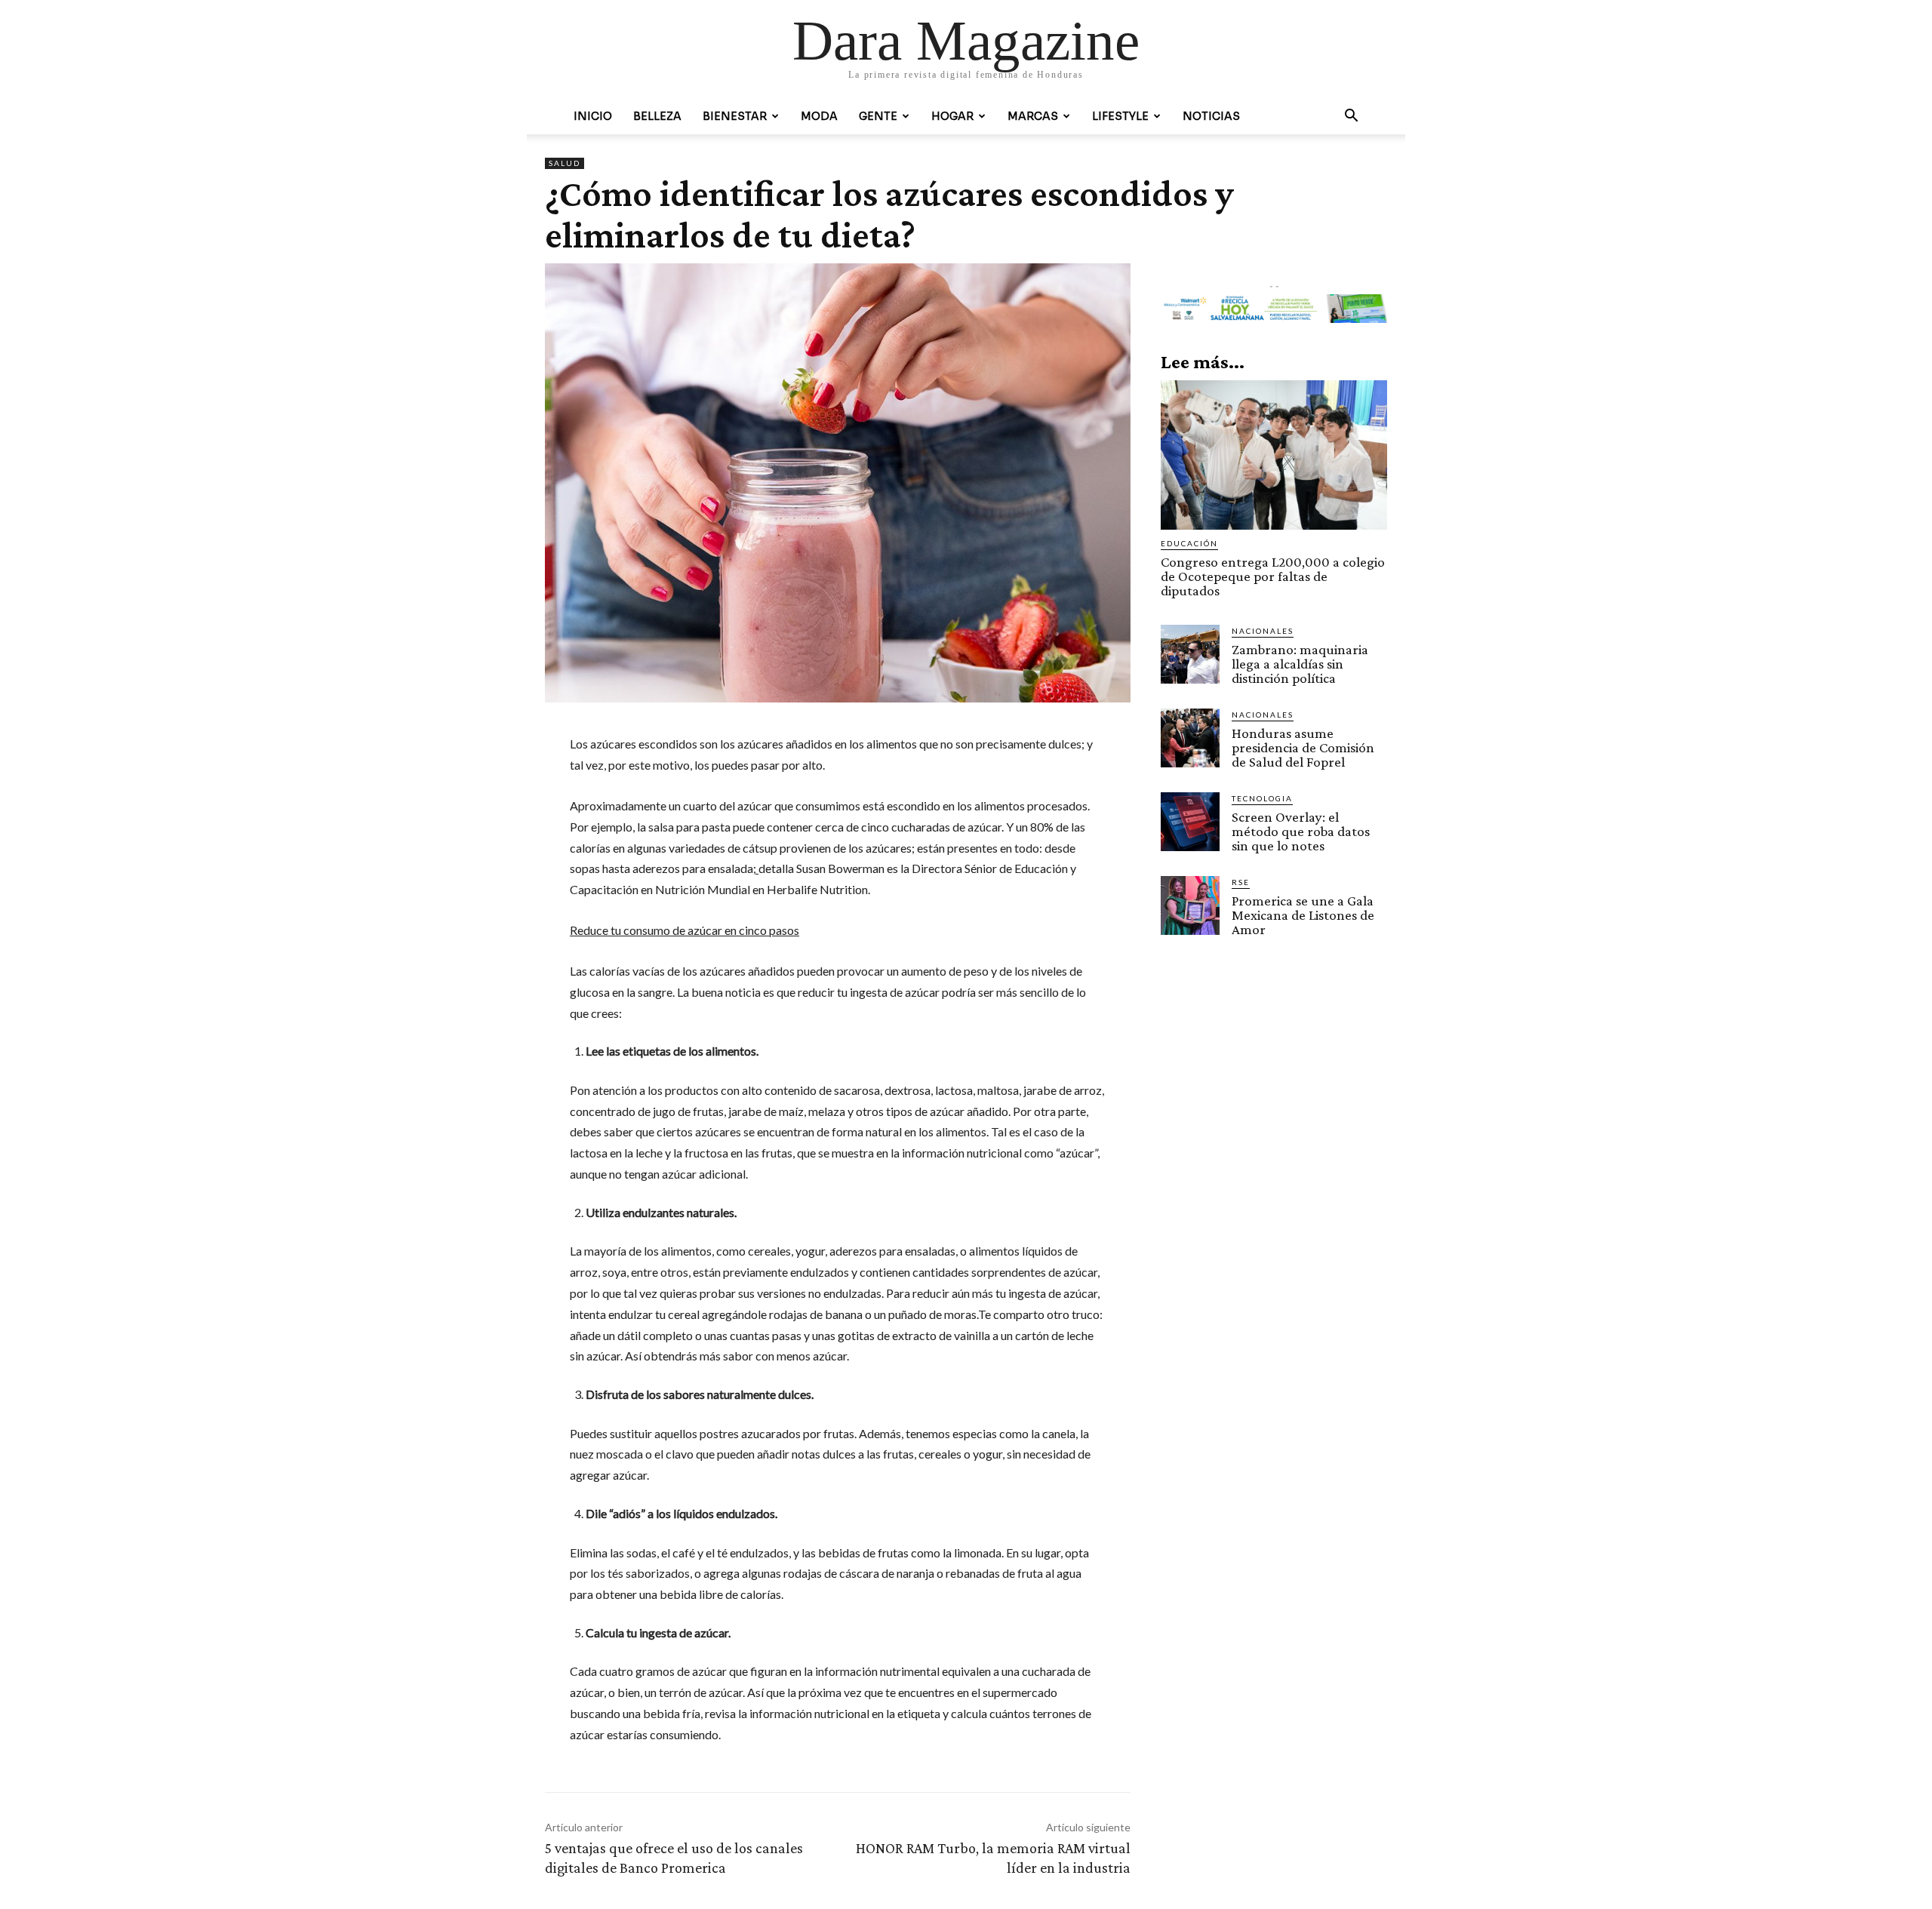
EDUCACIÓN (1189, 543)
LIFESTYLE (1120, 116)
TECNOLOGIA (1262, 798)
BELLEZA (657, 116)
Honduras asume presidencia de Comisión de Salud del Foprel (1303, 747)
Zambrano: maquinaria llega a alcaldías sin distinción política (1300, 664)
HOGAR (952, 116)
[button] (1351, 117)
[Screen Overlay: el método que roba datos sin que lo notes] (1190, 822)
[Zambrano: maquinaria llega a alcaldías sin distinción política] (1190, 654)
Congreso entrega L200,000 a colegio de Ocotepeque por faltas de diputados (1273, 576)
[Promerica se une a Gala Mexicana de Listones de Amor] (1190, 905)
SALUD (565, 163)
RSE (1241, 882)
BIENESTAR (735, 116)
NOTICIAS (1211, 116)
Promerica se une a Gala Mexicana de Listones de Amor (1303, 915)
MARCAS (1033, 116)
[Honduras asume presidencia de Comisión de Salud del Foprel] (1190, 738)
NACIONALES (1263, 631)
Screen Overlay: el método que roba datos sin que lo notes (1301, 831)
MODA (819, 116)
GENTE (878, 116)
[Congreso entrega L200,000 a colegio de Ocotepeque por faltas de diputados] (1274, 455)
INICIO (593, 116)
